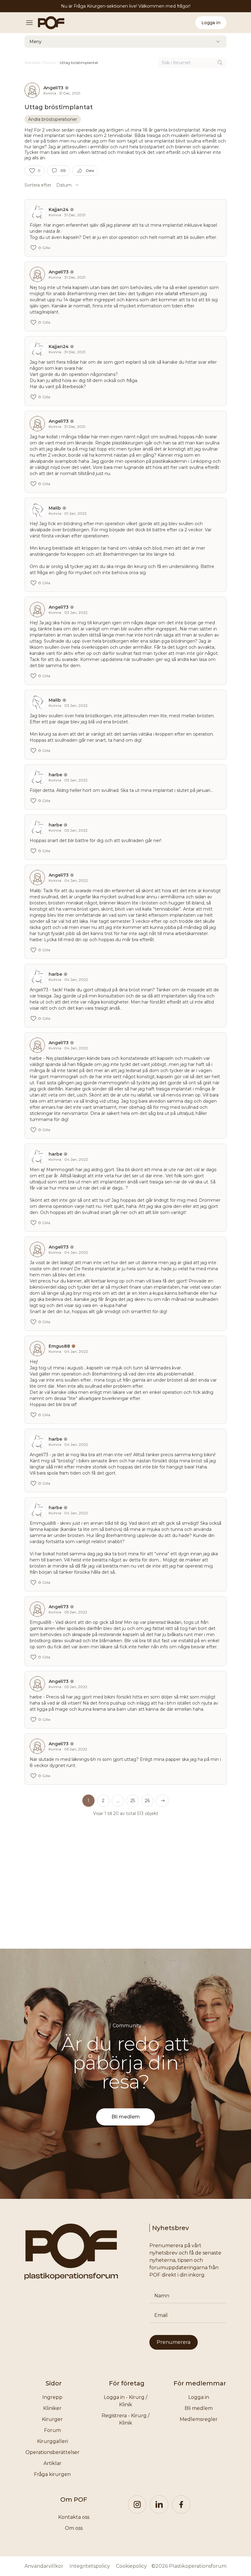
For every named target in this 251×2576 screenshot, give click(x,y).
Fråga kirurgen (52, 2474)
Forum (52, 2430)
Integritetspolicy (90, 2566)
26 (147, 1801)
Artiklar (52, 2463)
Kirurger (52, 2419)
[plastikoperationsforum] (48, 23)
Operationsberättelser (52, 2452)
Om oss (74, 2528)
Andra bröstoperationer (53, 119)
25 (133, 1801)
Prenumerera (174, 2342)
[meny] (31, 23)
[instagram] (137, 2504)
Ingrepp (52, 2397)
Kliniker (52, 2408)
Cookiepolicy (131, 2566)
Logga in (211, 23)
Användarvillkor (44, 2566)
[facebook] (181, 2504)
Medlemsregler (199, 2419)
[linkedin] (159, 2504)
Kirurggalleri (52, 2441)
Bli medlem (126, 2117)
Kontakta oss (74, 2517)
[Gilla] (32, 171)
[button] (118, 1801)
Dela (90, 171)
